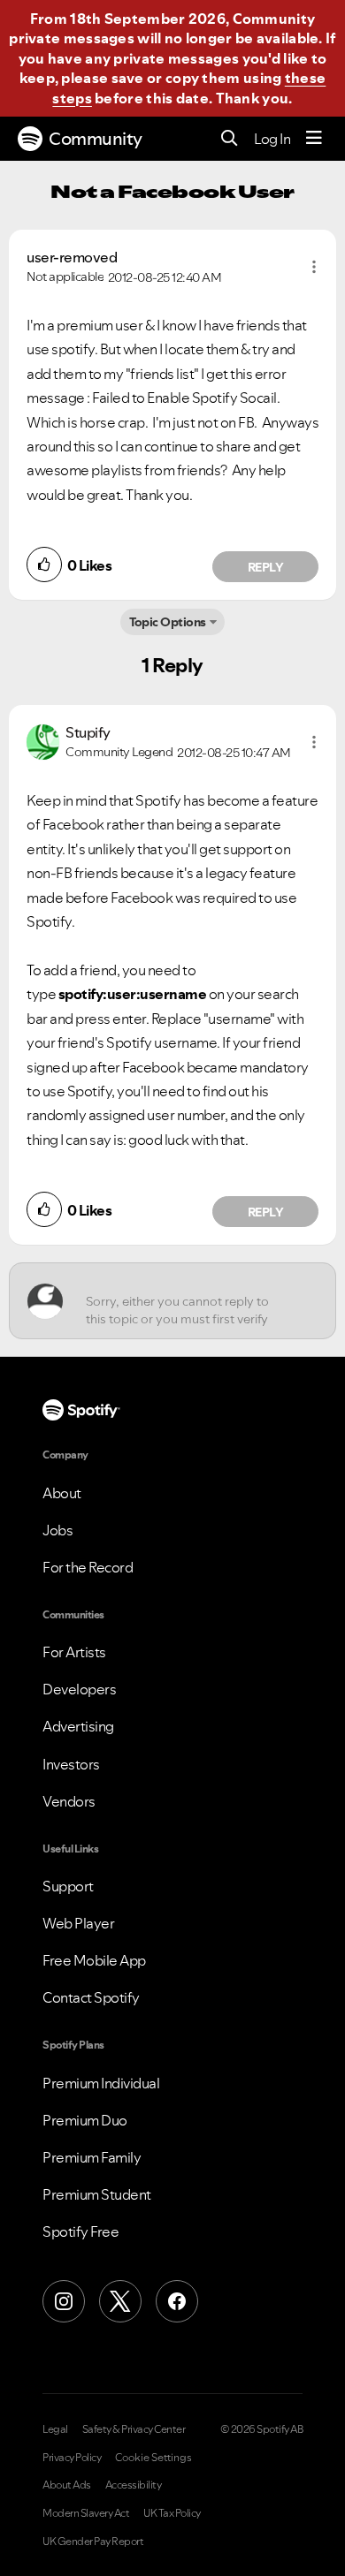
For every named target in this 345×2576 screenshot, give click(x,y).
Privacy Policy (72, 2458)
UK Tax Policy (172, 2513)
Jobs (57, 1530)
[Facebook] (177, 2301)
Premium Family (92, 2157)
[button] (314, 267)
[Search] (230, 139)
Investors (71, 1764)
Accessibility (134, 2485)
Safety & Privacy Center (134, 2429)
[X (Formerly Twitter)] (120, 2301)
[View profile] (43, 740)
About (62, 1493)
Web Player (78, 1923)
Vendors (69, 1801)
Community (96, 139)
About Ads (67, 2485)
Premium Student (97, 2194)
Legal (55, 2429)
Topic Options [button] (168, 622)
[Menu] (314, 139)
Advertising (78, 1726)
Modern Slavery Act (86, 2513)
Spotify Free (80, 2231)
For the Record (88, 1567)
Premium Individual (101, 2083)
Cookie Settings (153, 2458)
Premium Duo (85, 2120)
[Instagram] (64, 2301)
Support (68, 1886)
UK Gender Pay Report (93, 2542)
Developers (79, 1689)
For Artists (74, 1652)
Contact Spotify (91, 1997)
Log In (272, 139)
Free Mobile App (94, 1960)
